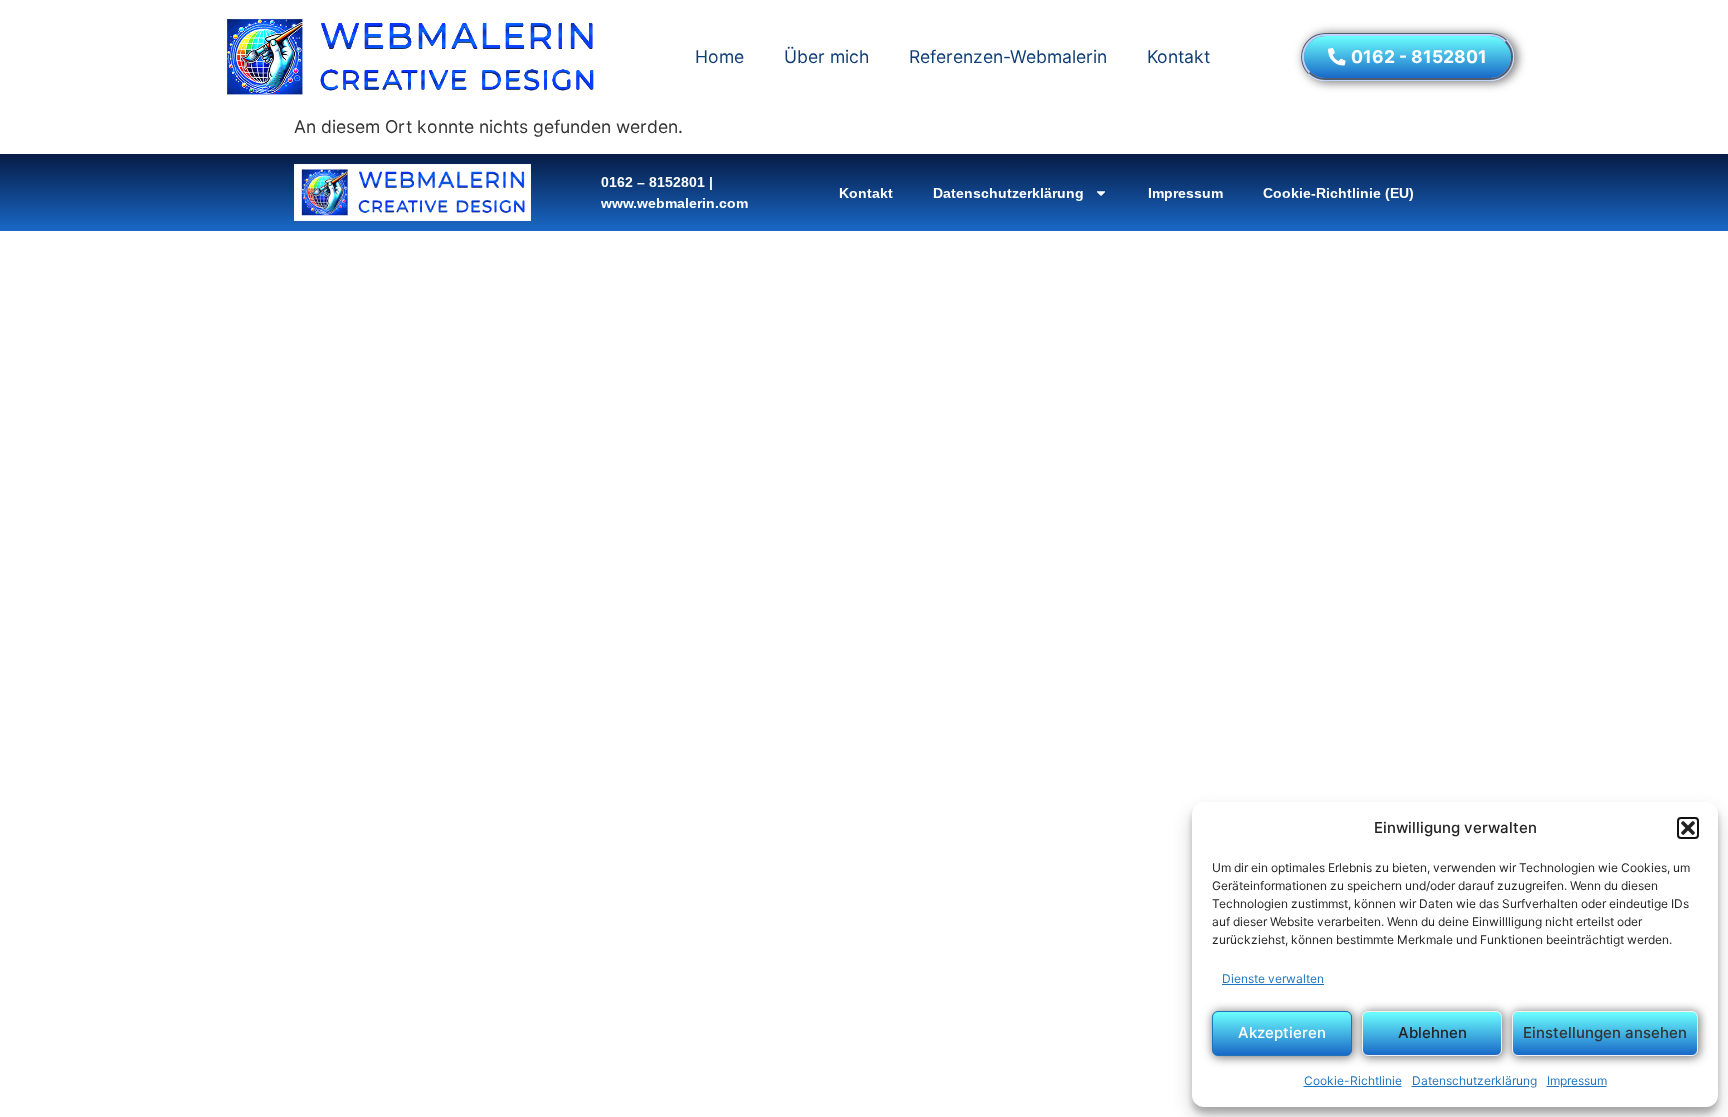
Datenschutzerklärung (1474, 1080)
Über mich (826, 56)
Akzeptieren (1282, 1032)
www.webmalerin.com (674, 203)
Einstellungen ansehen (1605, 1032)
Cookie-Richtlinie (1353, 1080)
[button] (1688, 828)
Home (719, 56)
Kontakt (1178, 56)
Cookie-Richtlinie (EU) (1338, 193)
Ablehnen (1432, 1032)
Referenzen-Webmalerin (1008, 56)
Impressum (1577, 1080)
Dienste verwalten (1273, 978)
